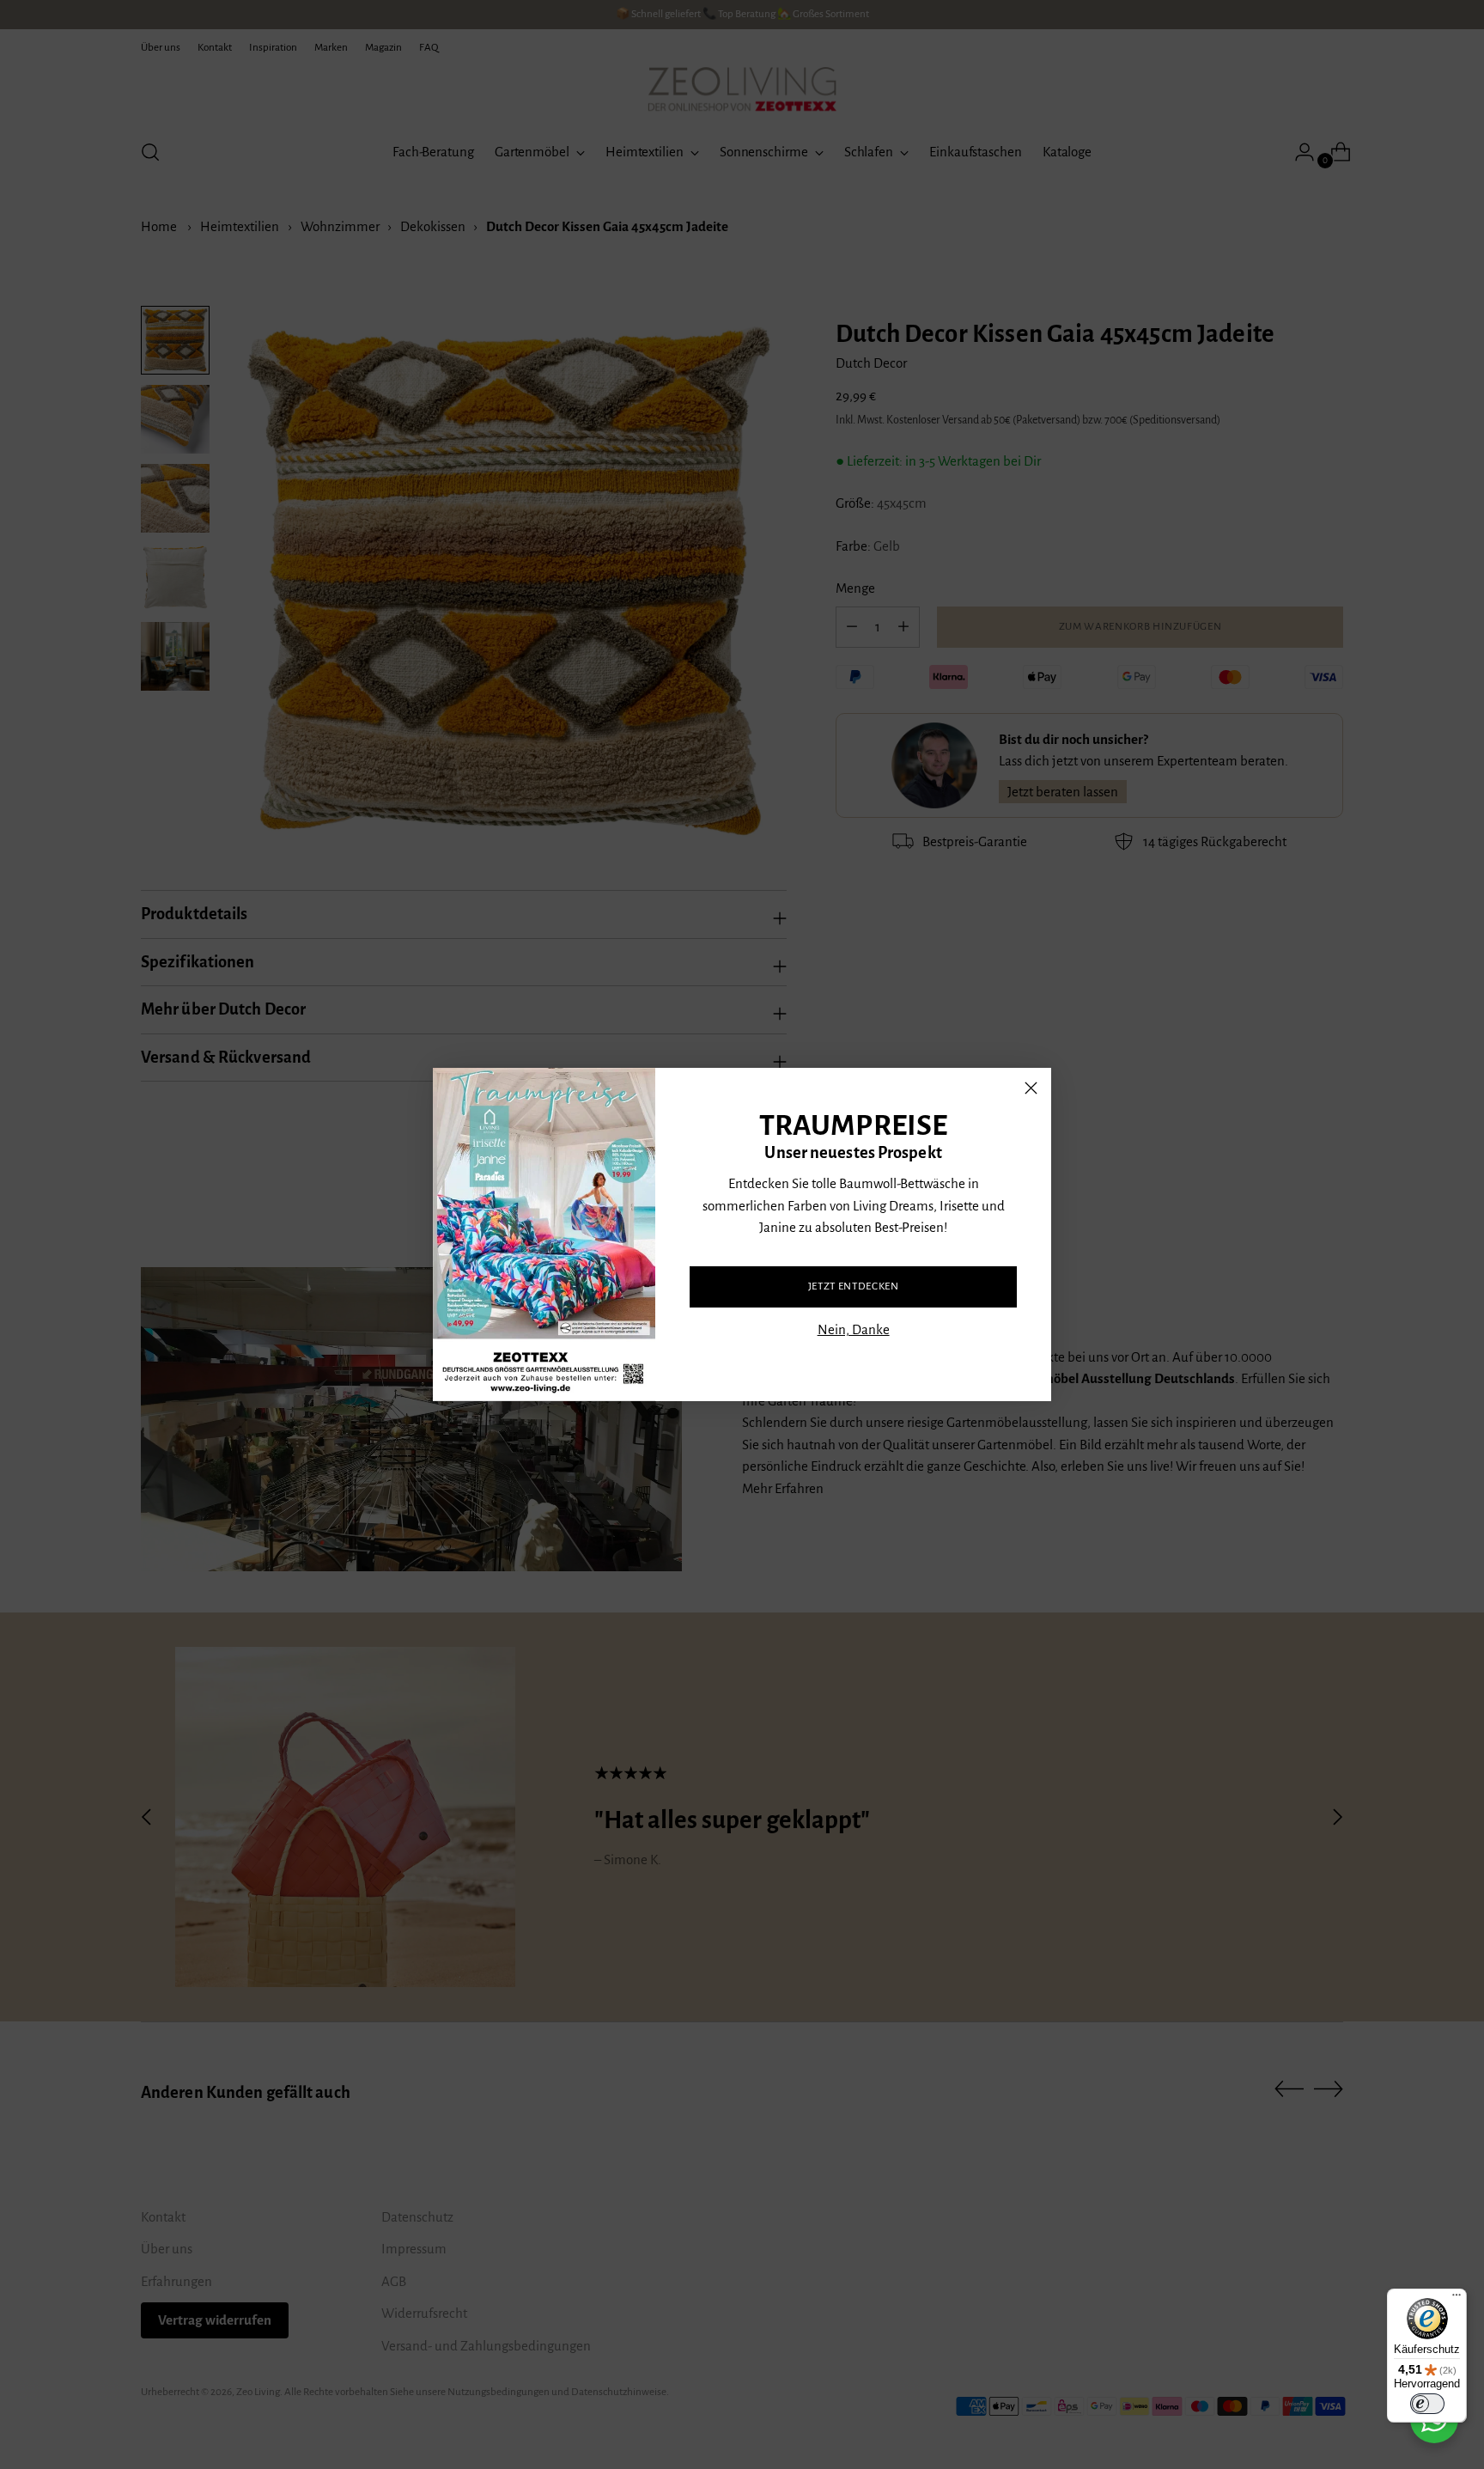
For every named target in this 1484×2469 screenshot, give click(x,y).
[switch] (1427, 2404)
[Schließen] (1031, 1088)
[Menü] (1457, 2299)
